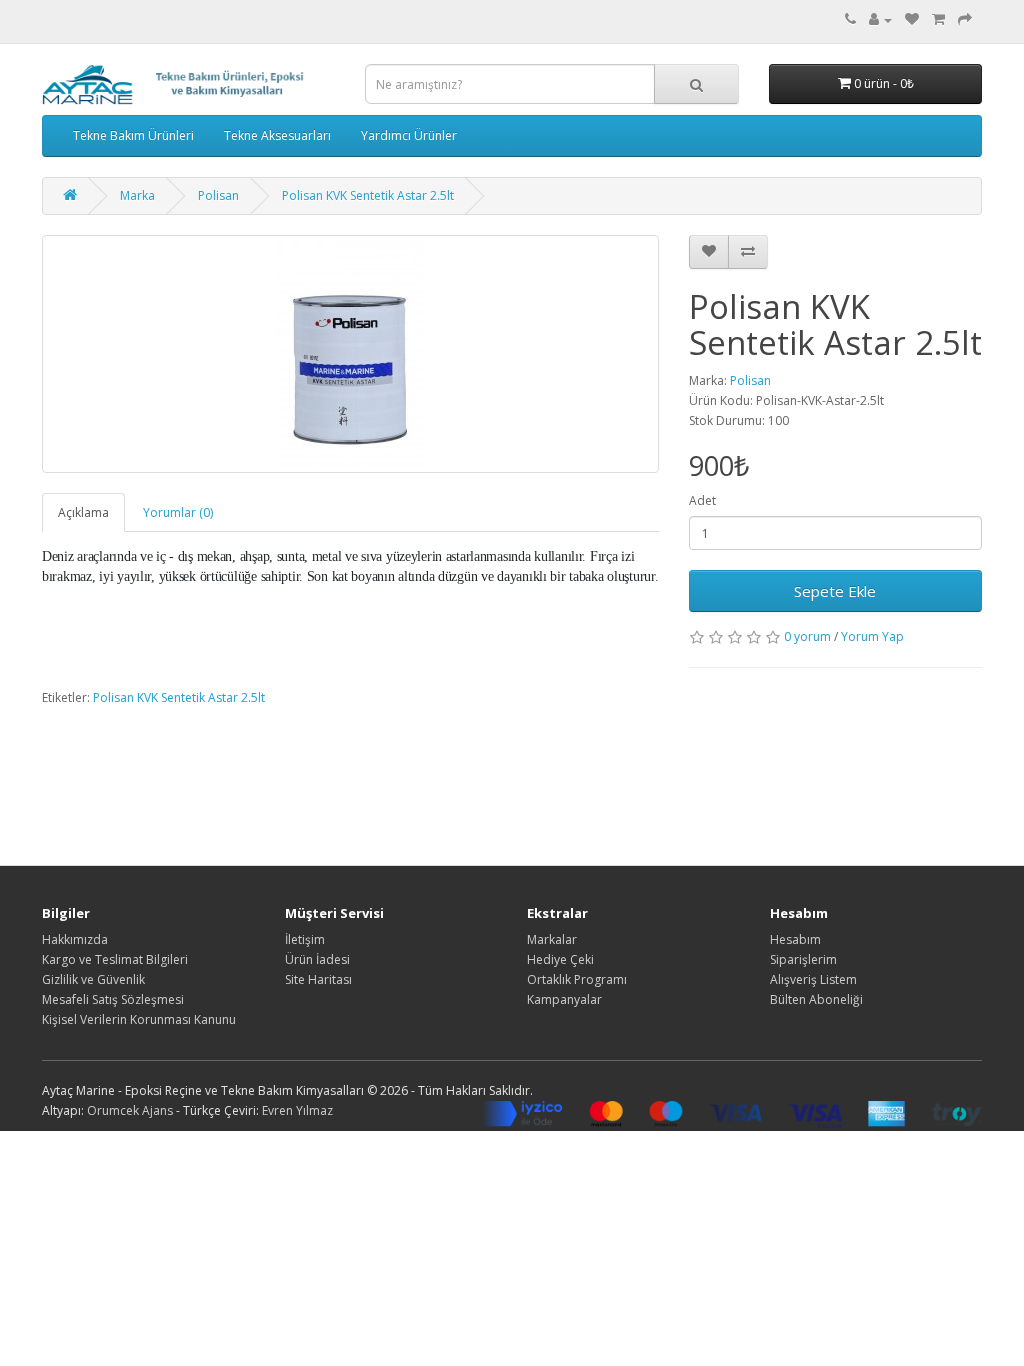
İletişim (305, 939)
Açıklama (83, 512)
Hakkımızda (75, 939)
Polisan (218, 195)
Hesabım (795, 939)
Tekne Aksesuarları (277, 135)
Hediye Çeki (560, 959)
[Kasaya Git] (965, 19)
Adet (702, 500)
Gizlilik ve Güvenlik (93, 979)
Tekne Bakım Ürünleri (133, 135)
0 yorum (807, 636)
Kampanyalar (564, 999)
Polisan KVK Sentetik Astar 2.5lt (368, 195)
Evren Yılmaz (297, 1110)
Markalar (552, 939)
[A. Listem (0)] (912, 19)
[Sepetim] (938, 19)
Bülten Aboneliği (816, 999)
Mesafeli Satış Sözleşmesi (113, 999)
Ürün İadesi (317, 959)
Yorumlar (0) (178, 512)
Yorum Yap (872, 636)
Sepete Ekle (835, 591)
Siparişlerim (803, 959)
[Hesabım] (880, 19)
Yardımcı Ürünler (409, 135)
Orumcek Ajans (130, 1110)
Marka (137, 195)
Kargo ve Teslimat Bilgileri (115, 959)
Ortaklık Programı (577, 979)
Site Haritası (318, 979)
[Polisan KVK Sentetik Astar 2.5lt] (350, 354)
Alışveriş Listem (813, 979)
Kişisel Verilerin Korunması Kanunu (139, 1019)
